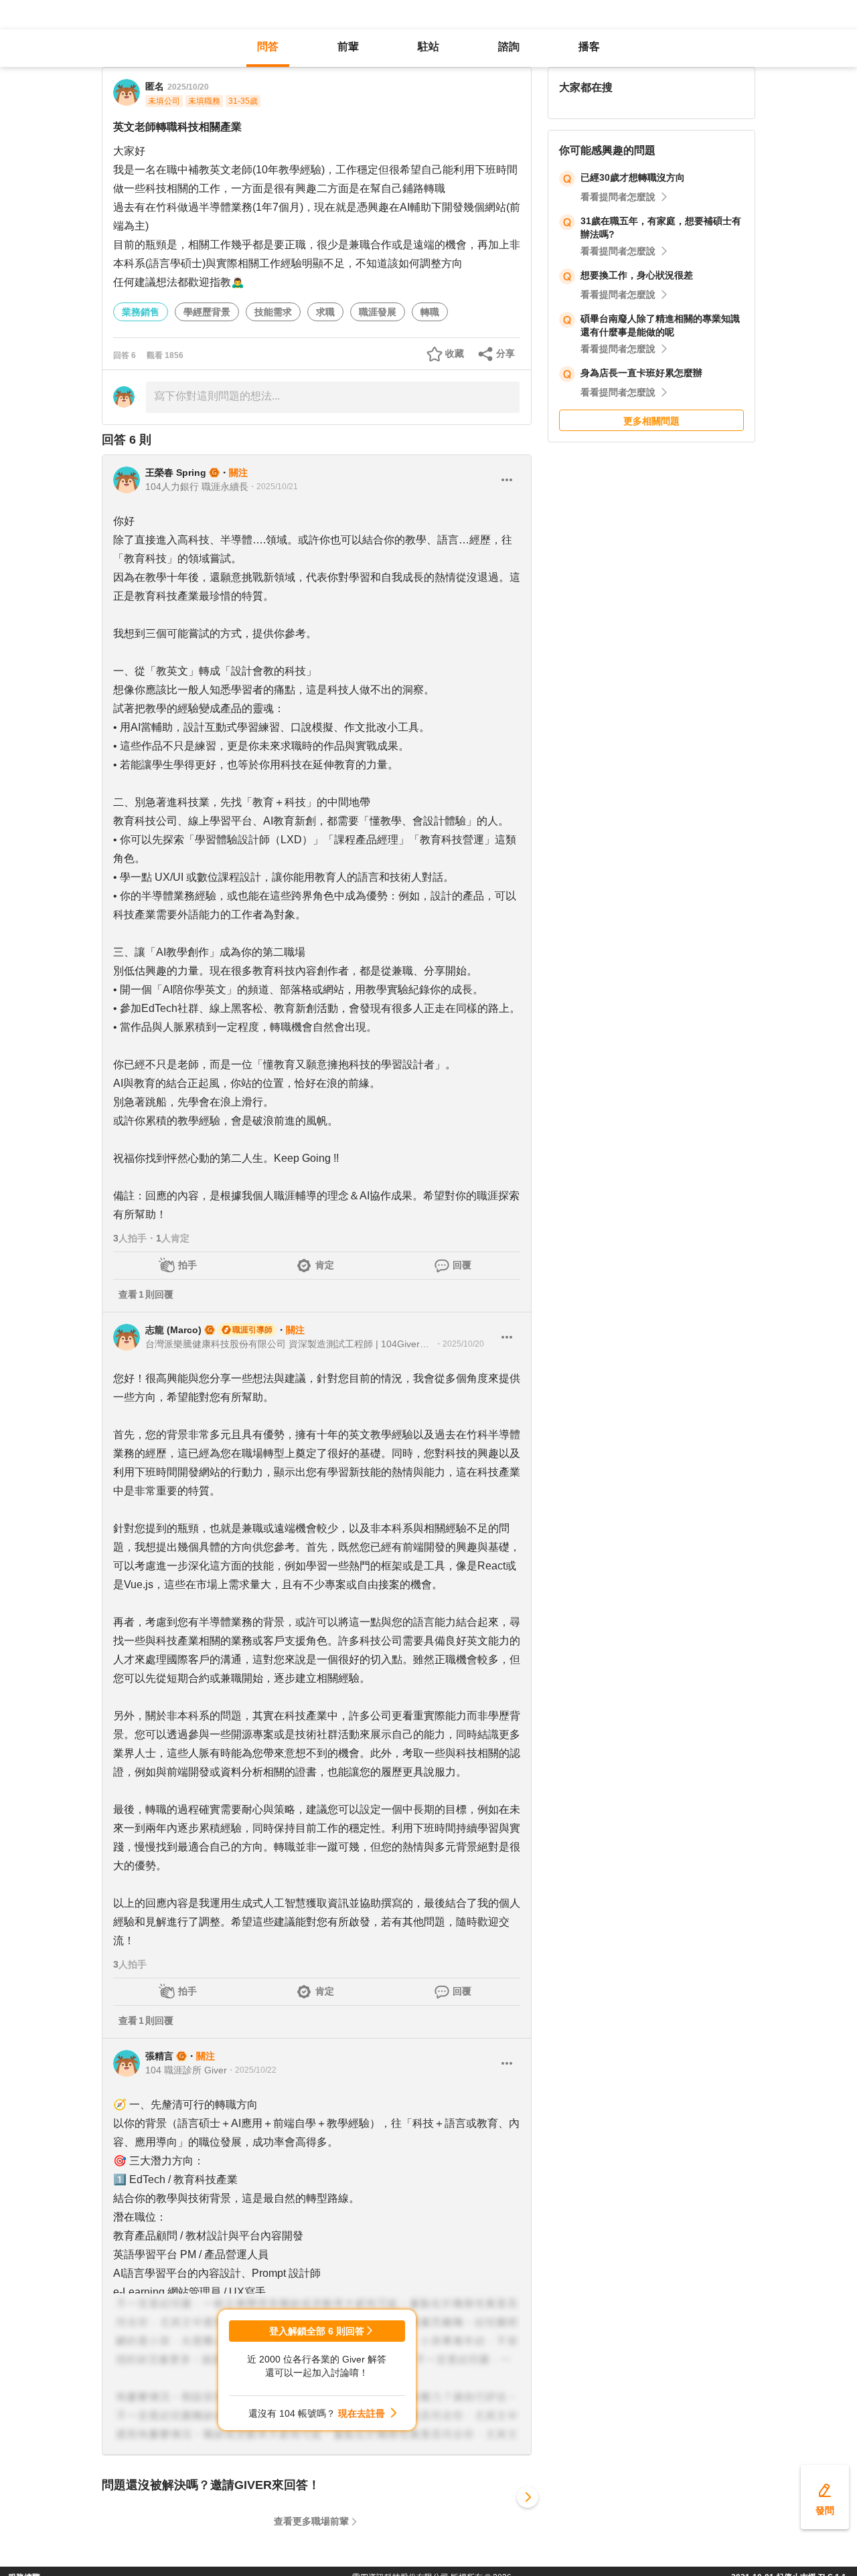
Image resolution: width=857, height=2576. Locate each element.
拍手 (187, 1265)
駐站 (428, 47)
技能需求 (273, 312)
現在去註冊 (362, 2413)
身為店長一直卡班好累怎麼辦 (641, 373)
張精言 (159, 2056)
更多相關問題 (651, 421)
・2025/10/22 (252, 2070)
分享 (505, 353)
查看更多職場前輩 (311, 2521)
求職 (325, 312)
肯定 (325, 1265)
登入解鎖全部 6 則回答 (317, 2331)
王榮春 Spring (176, 473)
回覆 (462, 1265)
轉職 (430, 312)
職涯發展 (378, 312)
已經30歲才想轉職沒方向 (633, 177)
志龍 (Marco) (173, 1330)
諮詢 (509, 47)
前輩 (348, 47)
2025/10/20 (188, 87)
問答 (268, 47)
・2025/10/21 (273, 487)
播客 (589, 47)
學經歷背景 (207, 312)
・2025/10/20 (459, 1344)
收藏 (455, 353)
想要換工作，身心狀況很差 (637, 275)
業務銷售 (141, 312)
